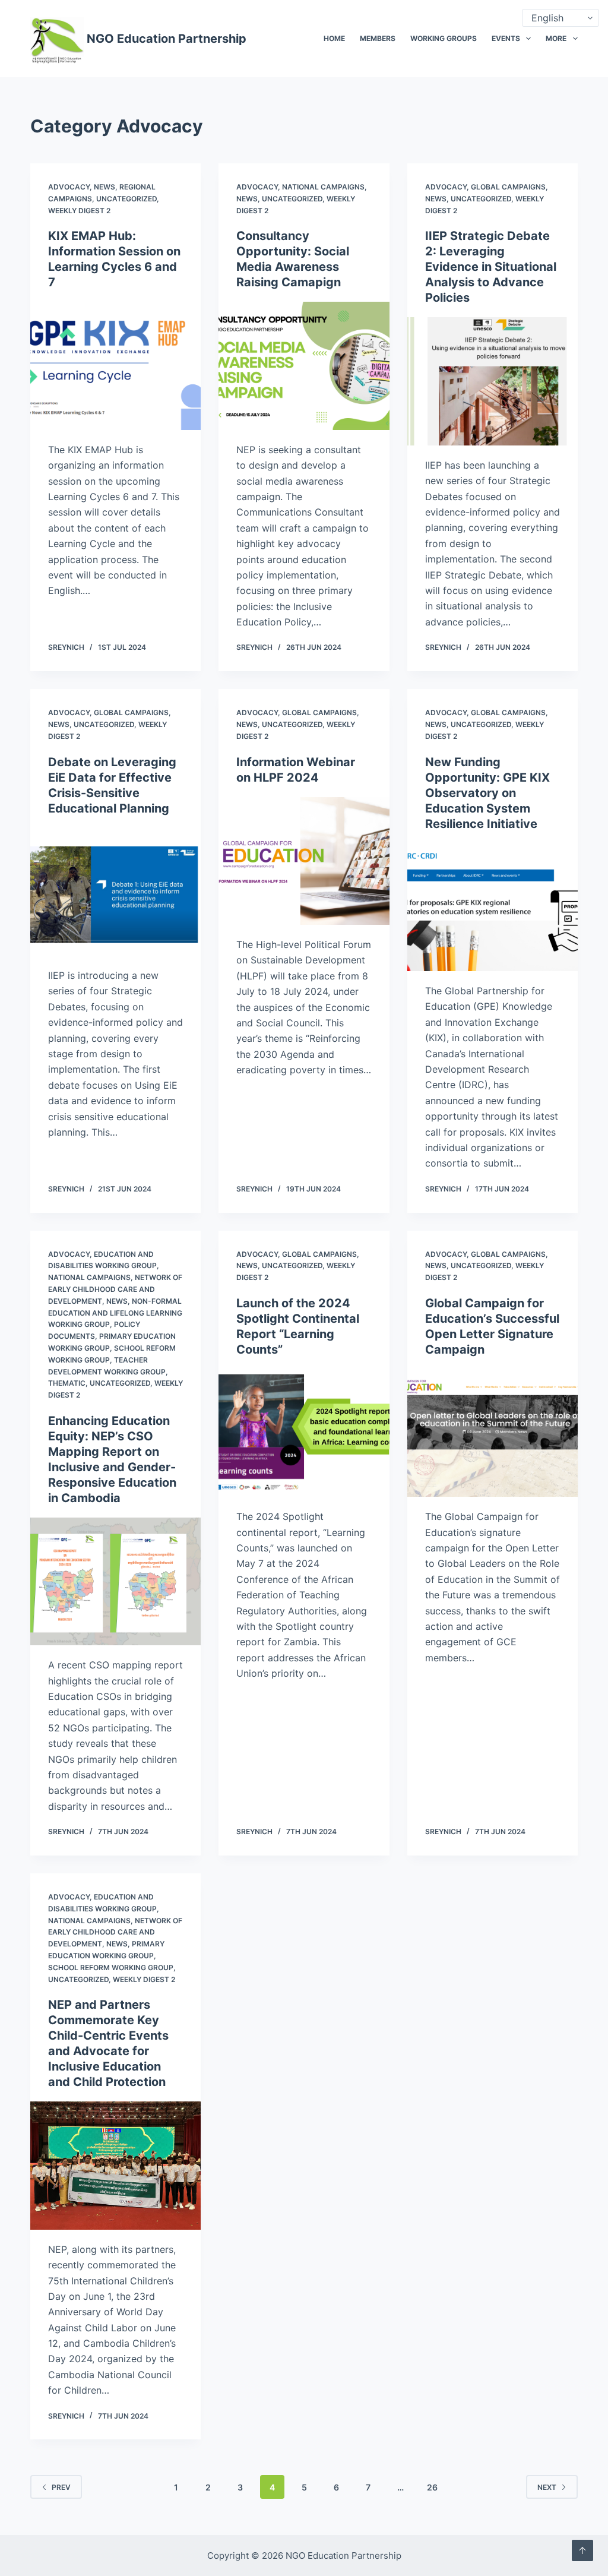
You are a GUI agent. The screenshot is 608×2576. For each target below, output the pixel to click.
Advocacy (69, 187)
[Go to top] (582, 2550)
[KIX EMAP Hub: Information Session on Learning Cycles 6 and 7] (115, 366)
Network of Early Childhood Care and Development (115, 1289)
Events (506, 38)
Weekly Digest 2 (79, 211)
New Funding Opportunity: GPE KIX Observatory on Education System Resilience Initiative (487, 793)
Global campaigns (508, 187)
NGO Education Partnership (167, 39)
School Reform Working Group (111, 1967)
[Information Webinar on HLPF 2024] (304, 861)
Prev (61, 2487)
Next (547, 2487)
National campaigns (323, 187)
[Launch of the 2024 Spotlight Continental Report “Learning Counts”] (304, 1433)
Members (378, 38)
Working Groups (444, 38)
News (104, 187)
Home (334, 38)
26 (432, 2487)
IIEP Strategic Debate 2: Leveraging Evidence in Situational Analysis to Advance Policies (491, 267)
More (556, 38)
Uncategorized (126, 199)
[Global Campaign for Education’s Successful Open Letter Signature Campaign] (493, 1433)
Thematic (67, 1383)
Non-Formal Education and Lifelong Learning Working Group (115, 1313)
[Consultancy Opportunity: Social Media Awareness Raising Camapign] (304, 366)
